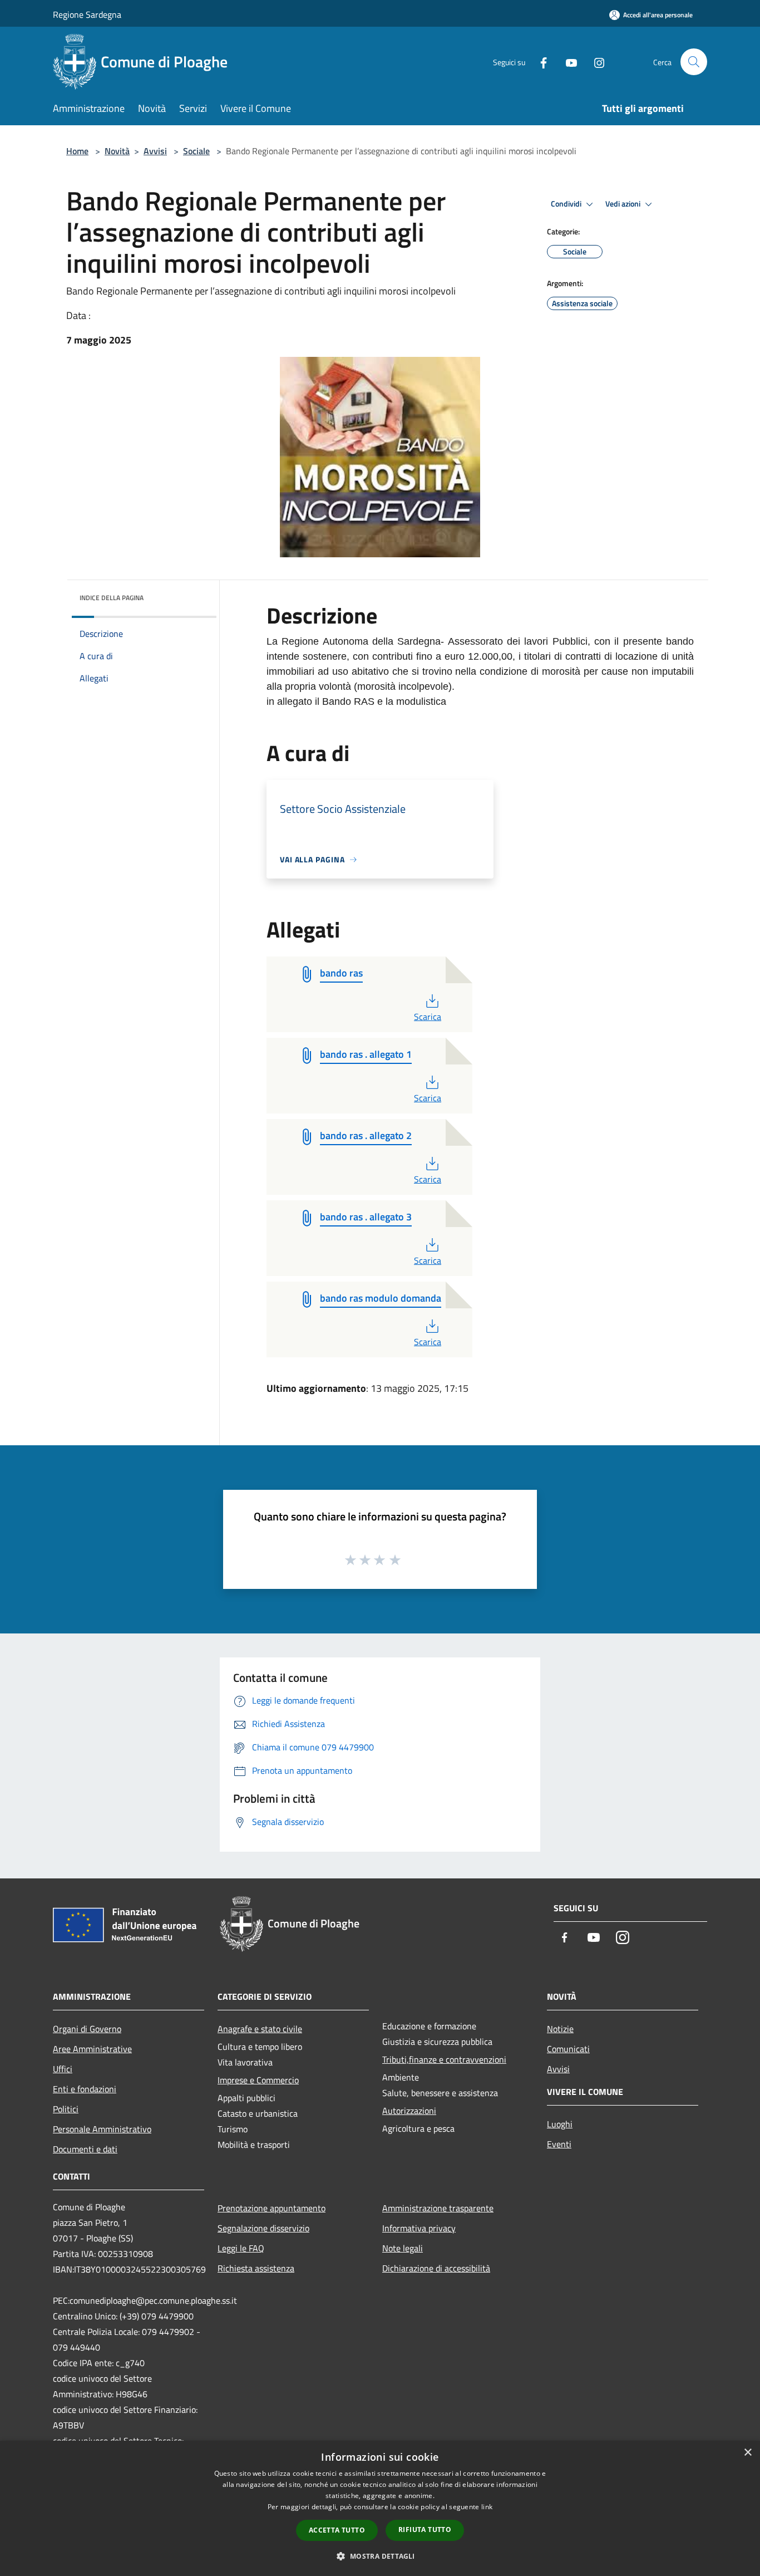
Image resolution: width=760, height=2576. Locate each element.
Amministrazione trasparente (438, 2208)
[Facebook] (539, 62)
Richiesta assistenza (256, 2268)
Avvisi (155, 151)
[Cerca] (694, 62)
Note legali (403, 2248)
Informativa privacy (419, 2228)
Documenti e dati (85, 2149)
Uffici (63, 2069)
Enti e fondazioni (85, 2089)
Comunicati (568, 2049)
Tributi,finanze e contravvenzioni (444, 2059)
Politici (66, 2109)
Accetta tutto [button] (337, 2530)
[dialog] (380, 2508)
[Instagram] (595, 62)
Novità (117, 151)
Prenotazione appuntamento (272, 2208)
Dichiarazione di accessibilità (436, 2268)
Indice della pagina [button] (112, 598)
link (487, 2507)
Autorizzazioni (409, 2111)
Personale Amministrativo (102, 2129)
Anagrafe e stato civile (260, 2029)
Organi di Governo (87, 2029)
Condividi (567, 204)
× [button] (747, 2453)
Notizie (560, 2029)
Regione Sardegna (87, 14)
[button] (380, 2556)
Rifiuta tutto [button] (425, 2530)
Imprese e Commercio (258, 2080)
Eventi (559, 2144)
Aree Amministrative (92, 2049)
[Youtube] (567, 62)
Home (77, 151)
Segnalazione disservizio (263, 2228)
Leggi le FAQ (241, 2248)
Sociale (196, 151)
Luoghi (560, 2124)
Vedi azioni (624, 204)
